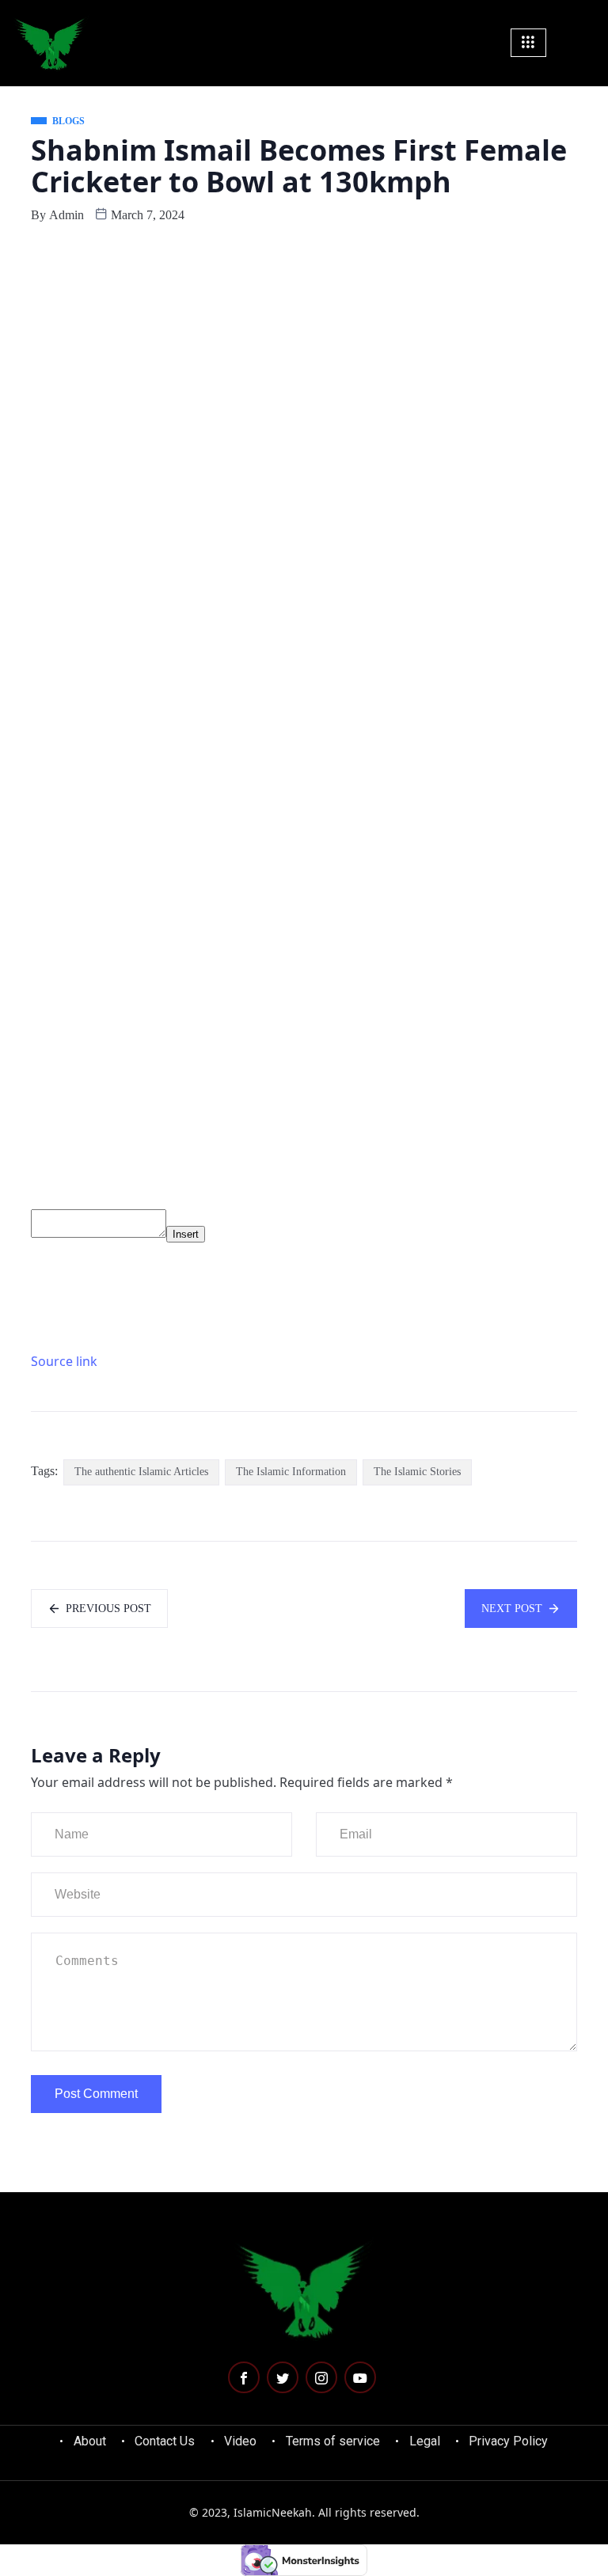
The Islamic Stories (417, 1472)
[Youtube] (360, 2377)
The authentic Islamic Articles (141, 1472)
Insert (186, 1234)
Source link (64, 1361)
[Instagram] (321, 2377)
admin (66, 215)
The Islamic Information (291, 1472)
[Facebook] (244, 2377)
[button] (587, 42)
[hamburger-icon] (528, 43)
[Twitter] (283, 2377)
